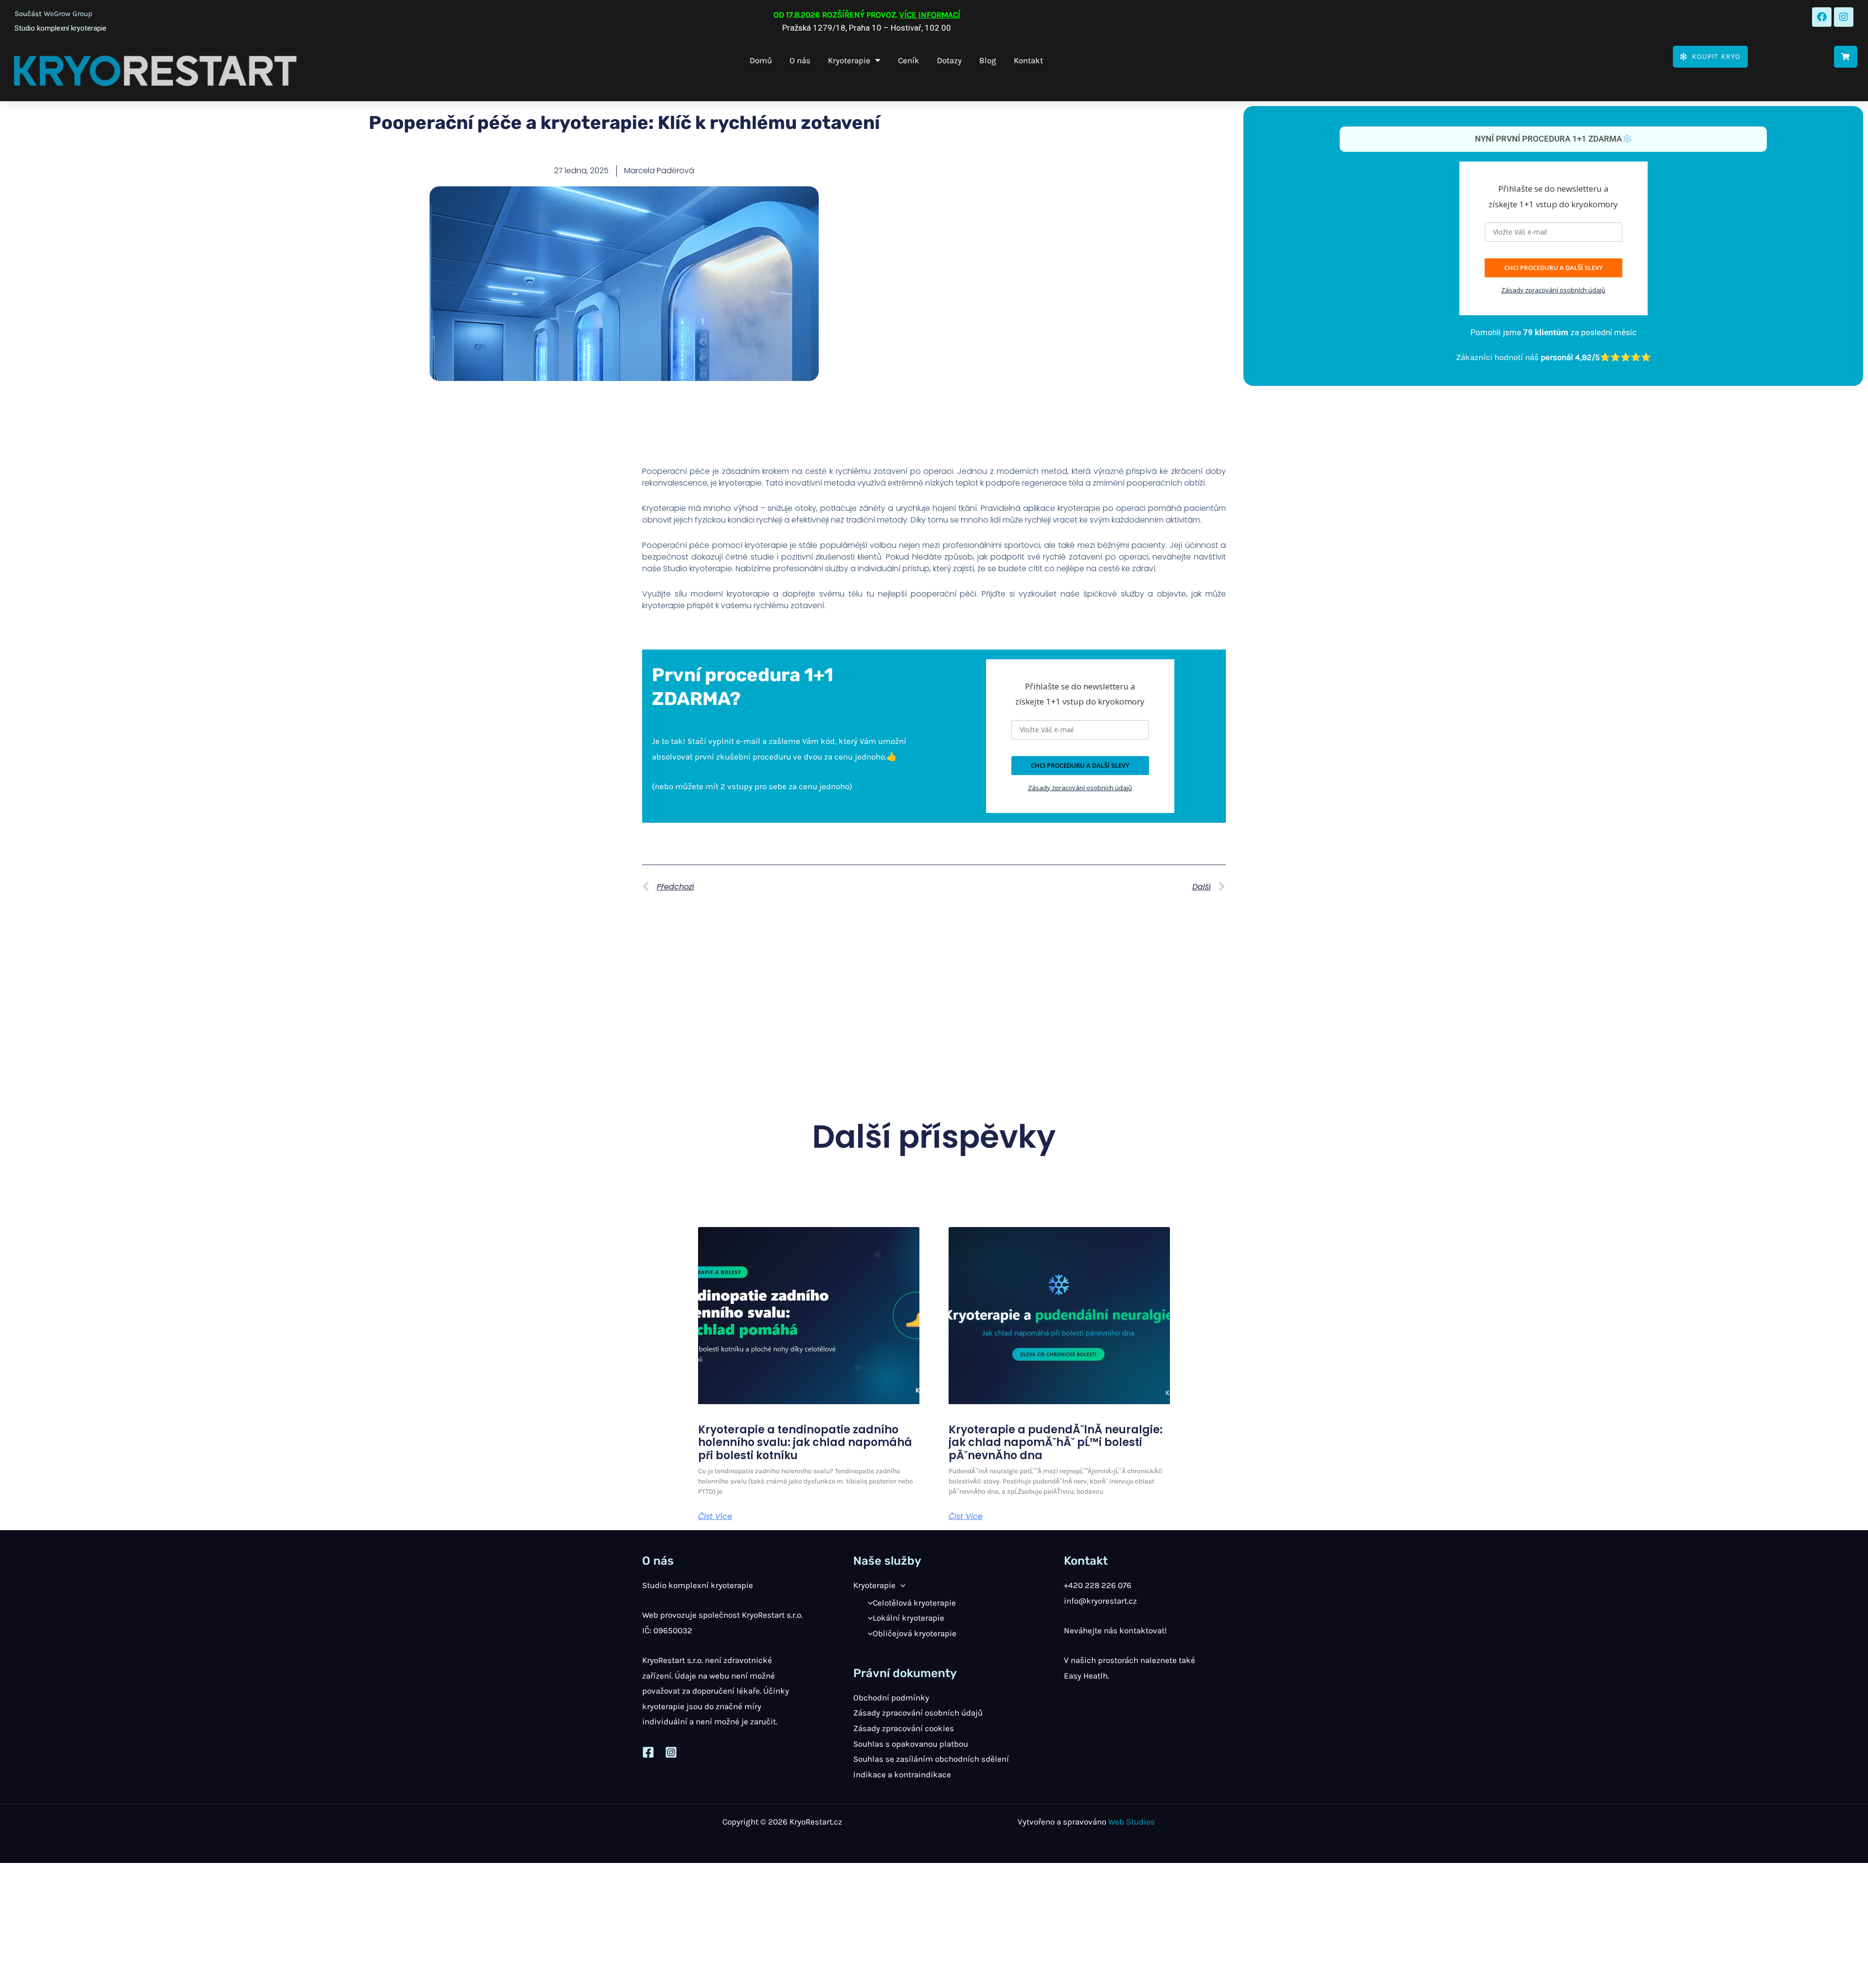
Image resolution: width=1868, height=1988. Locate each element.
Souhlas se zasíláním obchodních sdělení (931, 1759)
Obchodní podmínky (891, 1698)
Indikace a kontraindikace (902, 1774)
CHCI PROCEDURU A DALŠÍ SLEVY (1554, 268)
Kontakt (1028, 60)
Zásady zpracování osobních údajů (1553, 290)
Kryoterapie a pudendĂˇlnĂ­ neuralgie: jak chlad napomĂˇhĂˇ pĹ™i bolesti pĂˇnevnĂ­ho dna (1056, 1443)
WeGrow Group (68, 14)
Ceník (909, 60)
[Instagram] (671, 1752)
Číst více (715, 1517)
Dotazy (949, 60)
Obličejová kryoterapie (915, 1633)
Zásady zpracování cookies (904, 1728)
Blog (988, 60)
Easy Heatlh (1086, 1676)
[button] (900, 1585)
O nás (800, 60)
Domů (761, 60)
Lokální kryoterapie (908, 1618)
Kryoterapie (849, 60)
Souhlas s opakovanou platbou (911, 1744)
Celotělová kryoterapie (914, 1603)
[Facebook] (648, 1752)
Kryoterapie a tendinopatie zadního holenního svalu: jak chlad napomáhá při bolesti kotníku (805, 1443)
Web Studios (1132, 1822)
